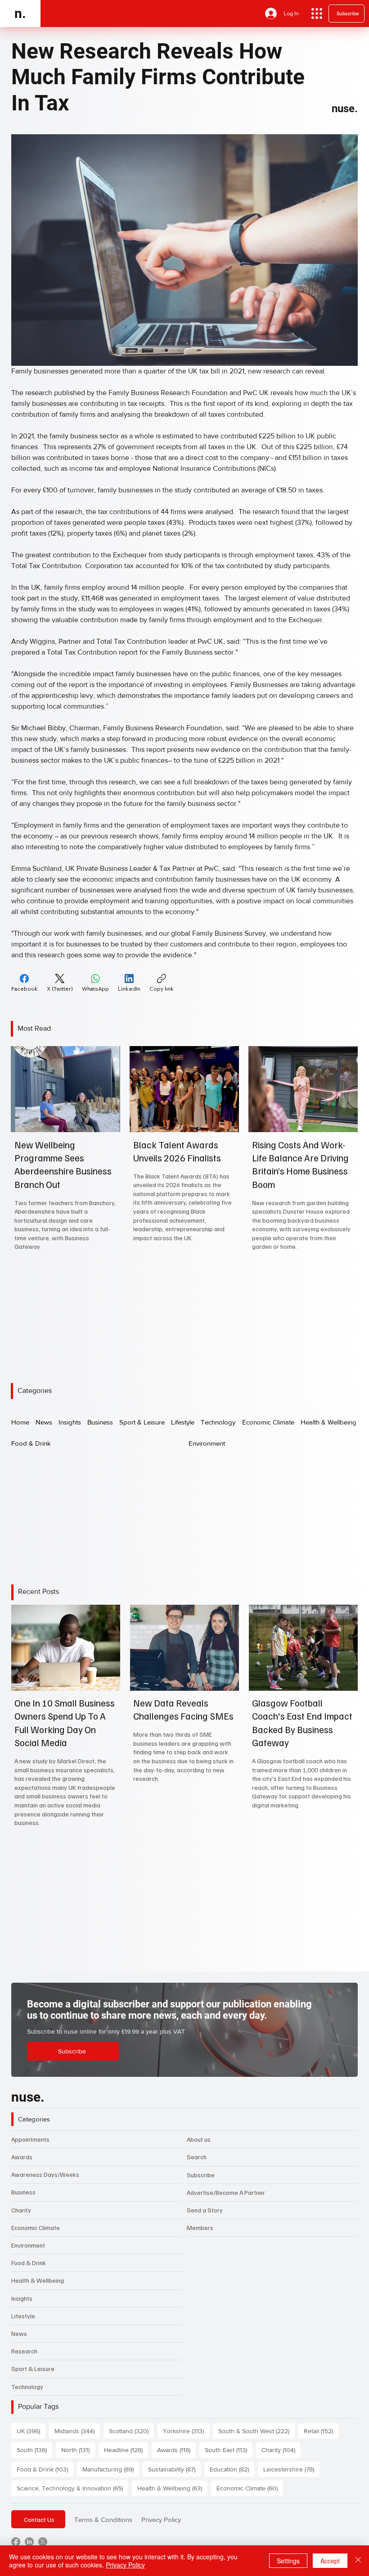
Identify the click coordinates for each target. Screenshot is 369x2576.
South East (229, 2450)
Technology (27, 2387)
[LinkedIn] (29, 2542)
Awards (22, 2157)
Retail (321, 2431)
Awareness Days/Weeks (45, 2174)
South (34, 2450)
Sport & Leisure (33, 2369)
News (19, 2333)
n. (20, 13)
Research (24, 2351)
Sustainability (174, 2469)
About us (199, 2139)
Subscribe (201, 2175)
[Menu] (317, 14)
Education (232, 2469)
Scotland (131, 2431)
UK (31, 2431)
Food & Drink (29, 2263)
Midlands (77, 2431)
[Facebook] (16, 2542)
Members (200, 2228)
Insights (22, 2298)
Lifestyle (23, 2316)
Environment (28, 2245)
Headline (126, 2450)
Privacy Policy (161, 2519)
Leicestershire (291, 2469)
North (78, 2450)
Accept (330, 2561)
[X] (43, 2542)
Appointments (30, 2139)
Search (197, 2157)
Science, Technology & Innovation (72, 2488)
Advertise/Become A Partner (226, 2192)
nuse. (345, 109)
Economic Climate (36, 2228)
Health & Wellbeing (38, 2280)
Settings (288, 2561)
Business (23, 2192)
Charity (21, 2210)
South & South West (256, 2431)
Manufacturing (111, 2469)
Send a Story (205, 2210)
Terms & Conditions (103, 2519)
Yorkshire (186, 2431)
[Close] (358, 2561)
